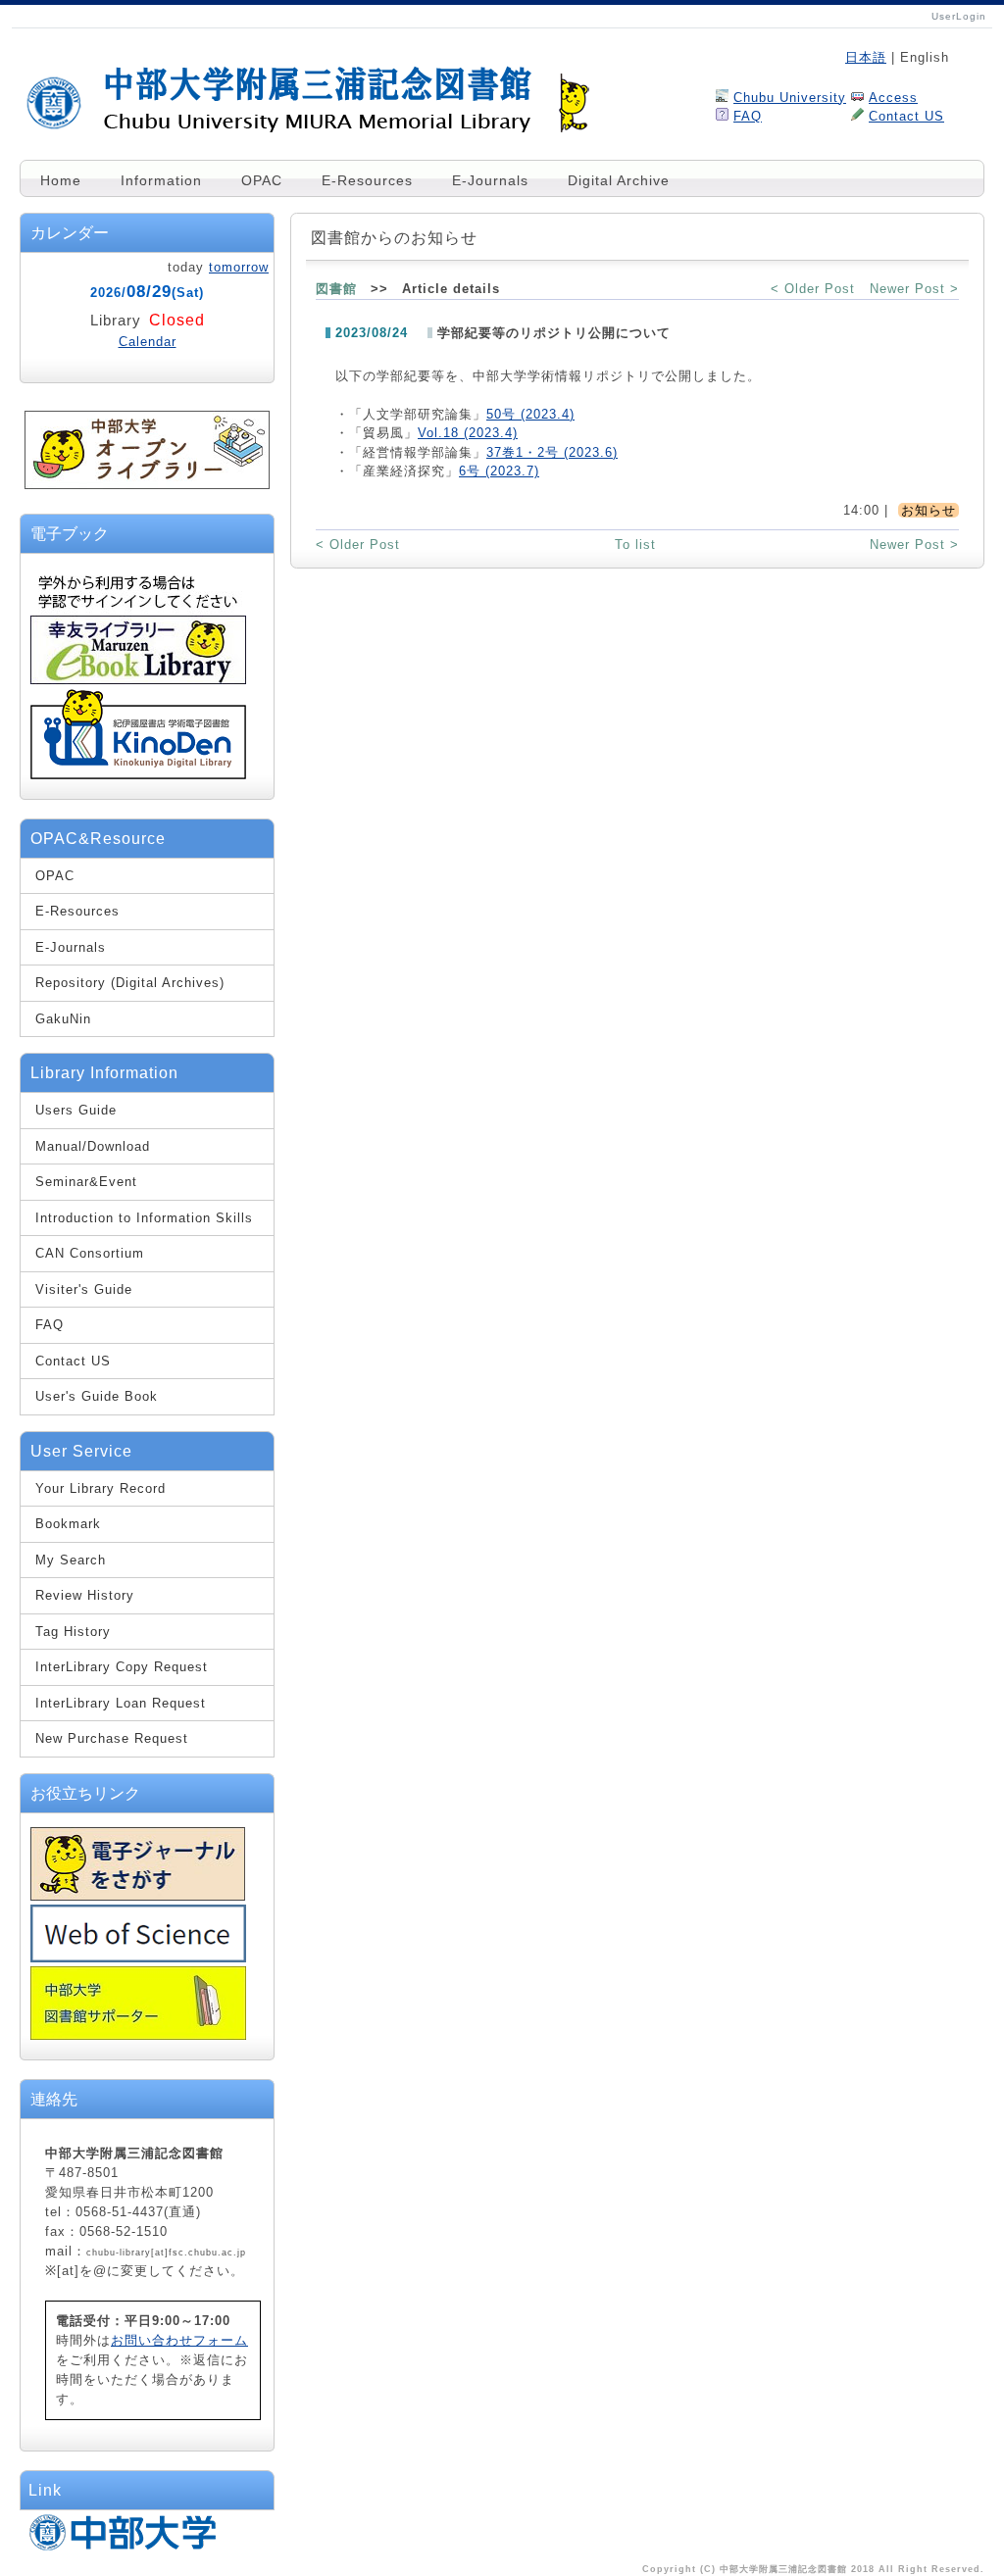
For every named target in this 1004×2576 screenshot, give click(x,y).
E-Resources (367, 180)
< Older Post (813, 289)
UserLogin (959, 16)
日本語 (866, 57)
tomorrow (239, 267)
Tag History (73, 1632)
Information (161, 180)
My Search (71, 1560)
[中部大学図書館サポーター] (138, 2035)
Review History (85, 1595)
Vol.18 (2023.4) (468, 433)
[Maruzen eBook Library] (138, 681)
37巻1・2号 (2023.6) (552, 452)
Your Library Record (100, 1488)
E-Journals (490, 180)
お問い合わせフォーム (179, 2340)
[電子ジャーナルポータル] (138, 1896)
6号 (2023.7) (499, 471)
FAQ (748, 116)
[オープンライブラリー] (147, 485)
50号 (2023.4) (530, 414)
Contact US (906, 116)
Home (61, 180)
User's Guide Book (97, 1396)
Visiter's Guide (84, 1289)
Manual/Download (93, 1146)
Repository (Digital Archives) (130, 983)
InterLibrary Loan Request (121, 1703)
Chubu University (790, 98)
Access (893, 98)
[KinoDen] (138, 775)
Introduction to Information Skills (144, 1218)
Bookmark (68, 1524)
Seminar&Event (86, 1182)
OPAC (262, 180)
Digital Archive (619, 180)
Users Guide (76, 1110)
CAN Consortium (90, 1253)
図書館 (336, 289)
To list (635, 545)
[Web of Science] (138, 1958)
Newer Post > (914, 289)
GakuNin (63, 1019)
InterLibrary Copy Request (122, 1667)
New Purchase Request (112, 1738)
